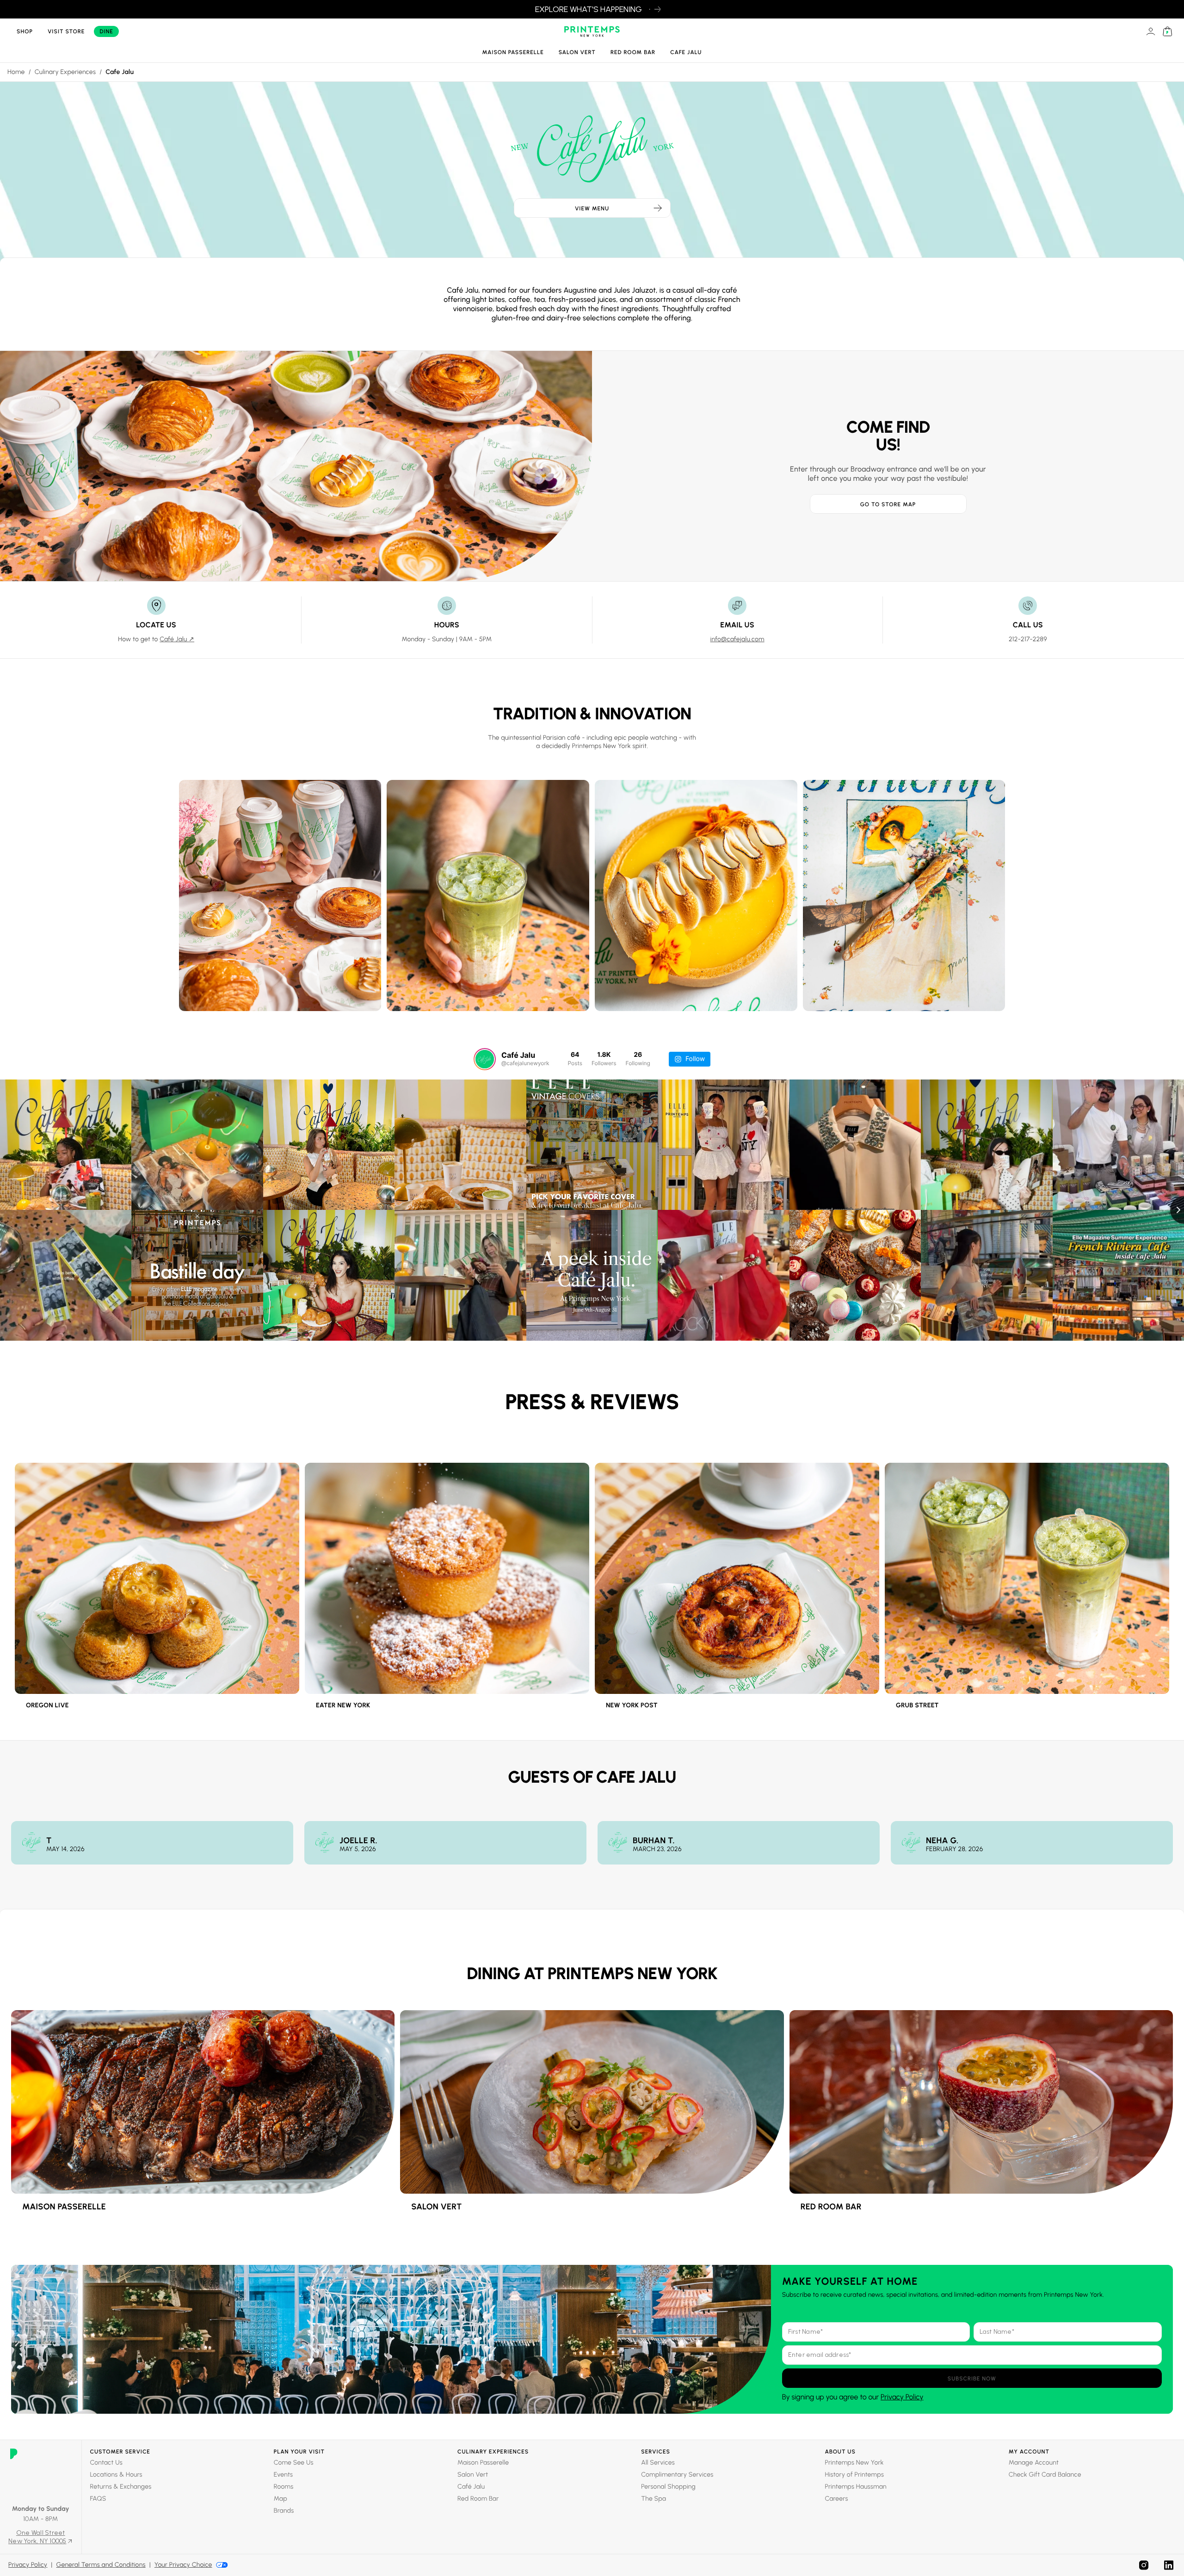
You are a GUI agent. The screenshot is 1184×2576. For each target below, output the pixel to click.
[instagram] (1144, 2565)
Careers (837, 2499)
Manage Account (1034, 2463)
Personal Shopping (668, 2487)
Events (284, 2475)
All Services (658, 2463)
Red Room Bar (633, 52)
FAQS (98, 2499)
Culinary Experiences (65, 72)
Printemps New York (854, 2463)
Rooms (284, 2487)
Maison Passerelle (513, 52)
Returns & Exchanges (121, 2487)
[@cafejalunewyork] (485, 1059)
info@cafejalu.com (737, 639)
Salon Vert (577, 52)
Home (16, 72)
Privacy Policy (902, 2397)
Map (281, 2499)
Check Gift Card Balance (1045, 2475)
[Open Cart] (1167, 31)
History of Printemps (855, 2475)
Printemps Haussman (856, 2487)
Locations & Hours (116, 2475)
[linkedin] (1169, 2565)
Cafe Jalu (686, 52)
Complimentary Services (677, 2475)
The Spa (654, 2499)
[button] (972, 2378)
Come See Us (294, 2463)
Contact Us (106, 2463)
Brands (284, 2511)
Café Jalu (471, 2487)
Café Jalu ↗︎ (177, 639)
